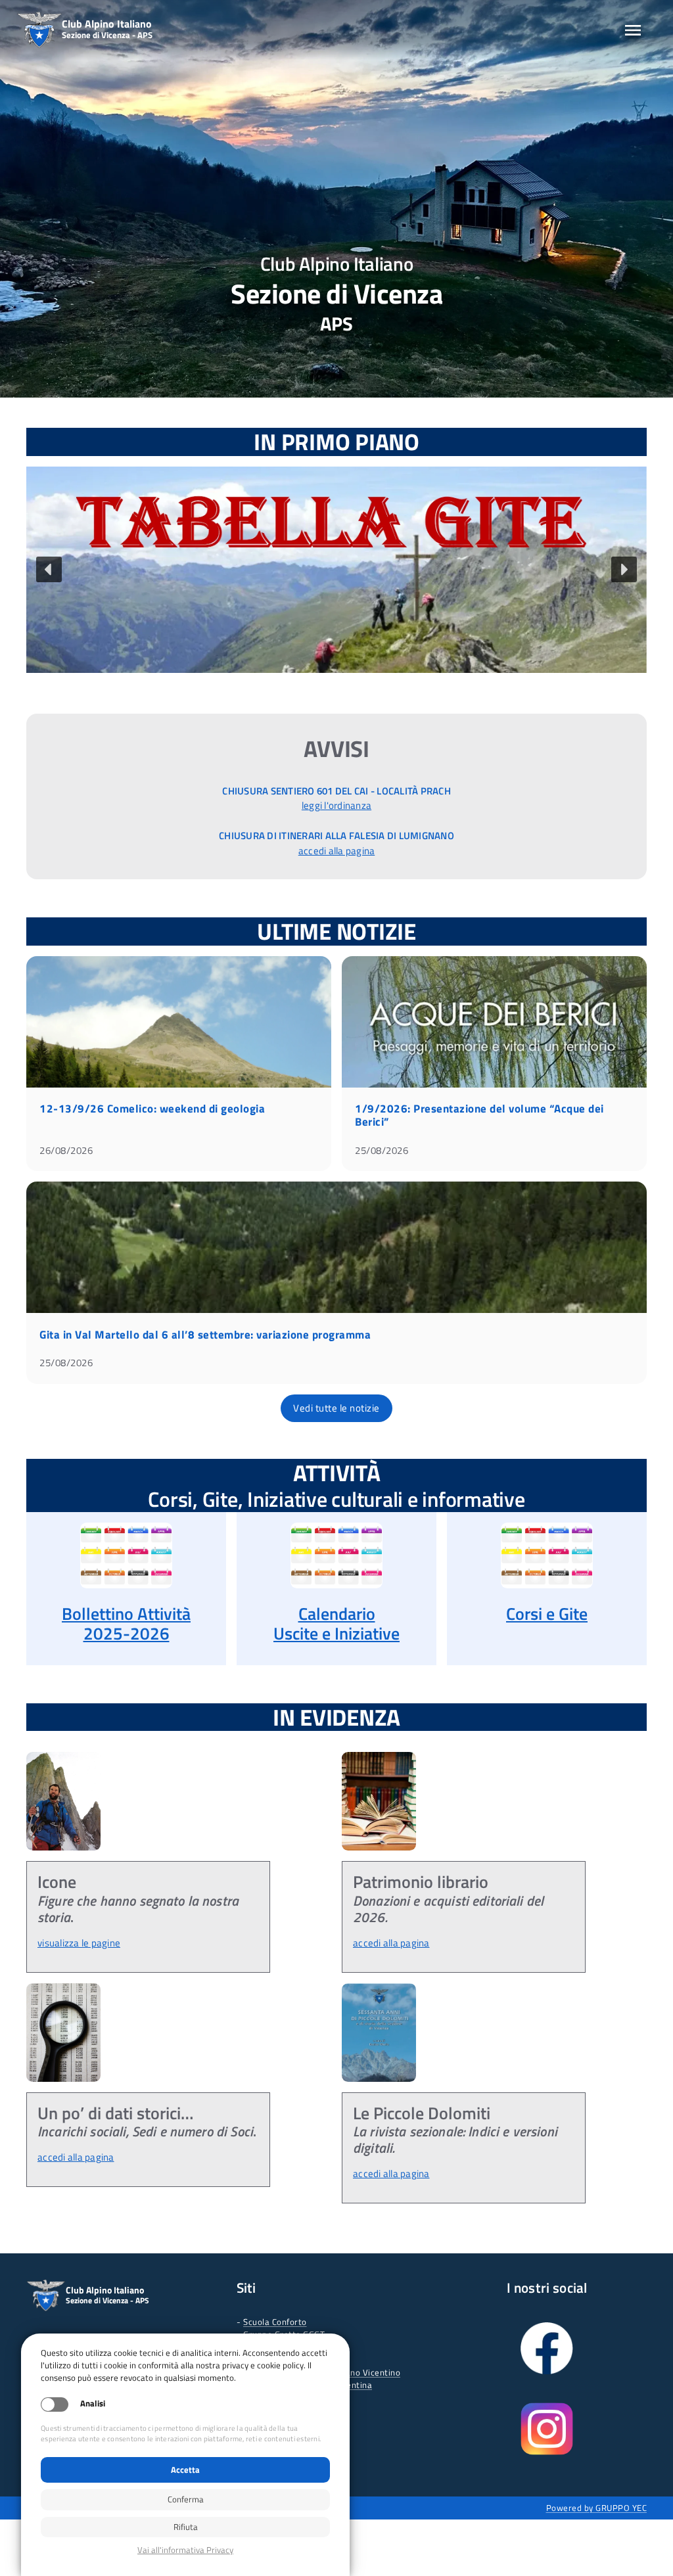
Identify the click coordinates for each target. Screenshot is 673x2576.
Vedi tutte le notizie (336, 1408)
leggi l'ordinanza (336, 805)
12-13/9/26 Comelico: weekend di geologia (152, 1109)
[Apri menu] (633, 30)
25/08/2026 (382, 1150)
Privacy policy (185, 2550)
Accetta (185, 2470)
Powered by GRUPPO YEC (597, 2508)
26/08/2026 (66, 1150)
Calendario (337, 1614)
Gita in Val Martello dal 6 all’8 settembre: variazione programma (205, 1335)
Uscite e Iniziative (336, 1633)
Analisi (93, 2403)
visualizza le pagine (79, 1943)
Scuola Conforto (275, 2322)
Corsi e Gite (547, 1614)
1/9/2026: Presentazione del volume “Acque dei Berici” (479, 1115)
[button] (336, 570)
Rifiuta (186, 2527)
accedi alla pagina (337, 851)
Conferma (186, 2499)
